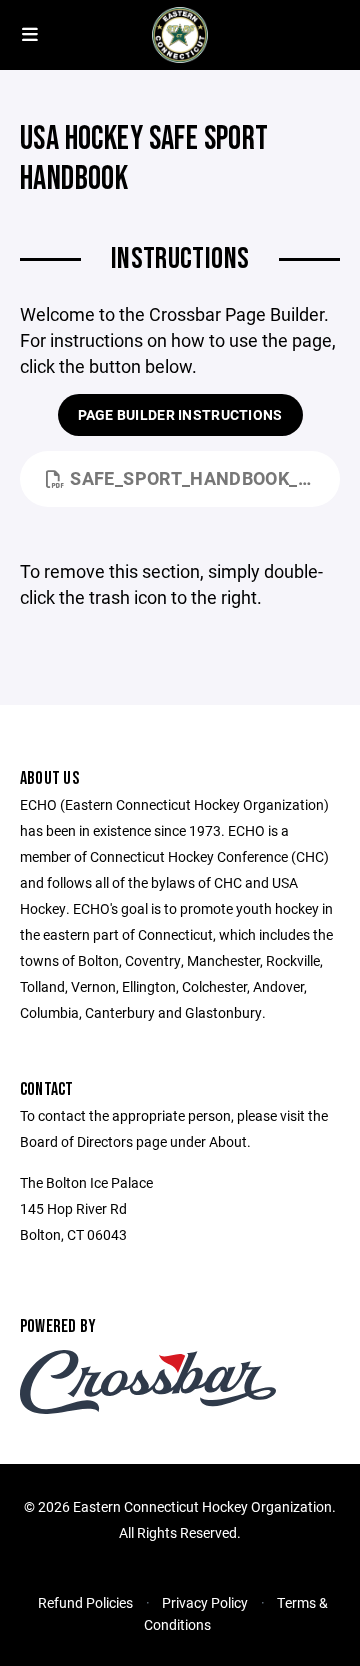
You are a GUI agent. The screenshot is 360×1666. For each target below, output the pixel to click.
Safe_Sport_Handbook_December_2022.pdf (205, 478)
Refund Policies (85, 1602)
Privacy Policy (205, 1602)
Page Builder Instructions (180, 414)
